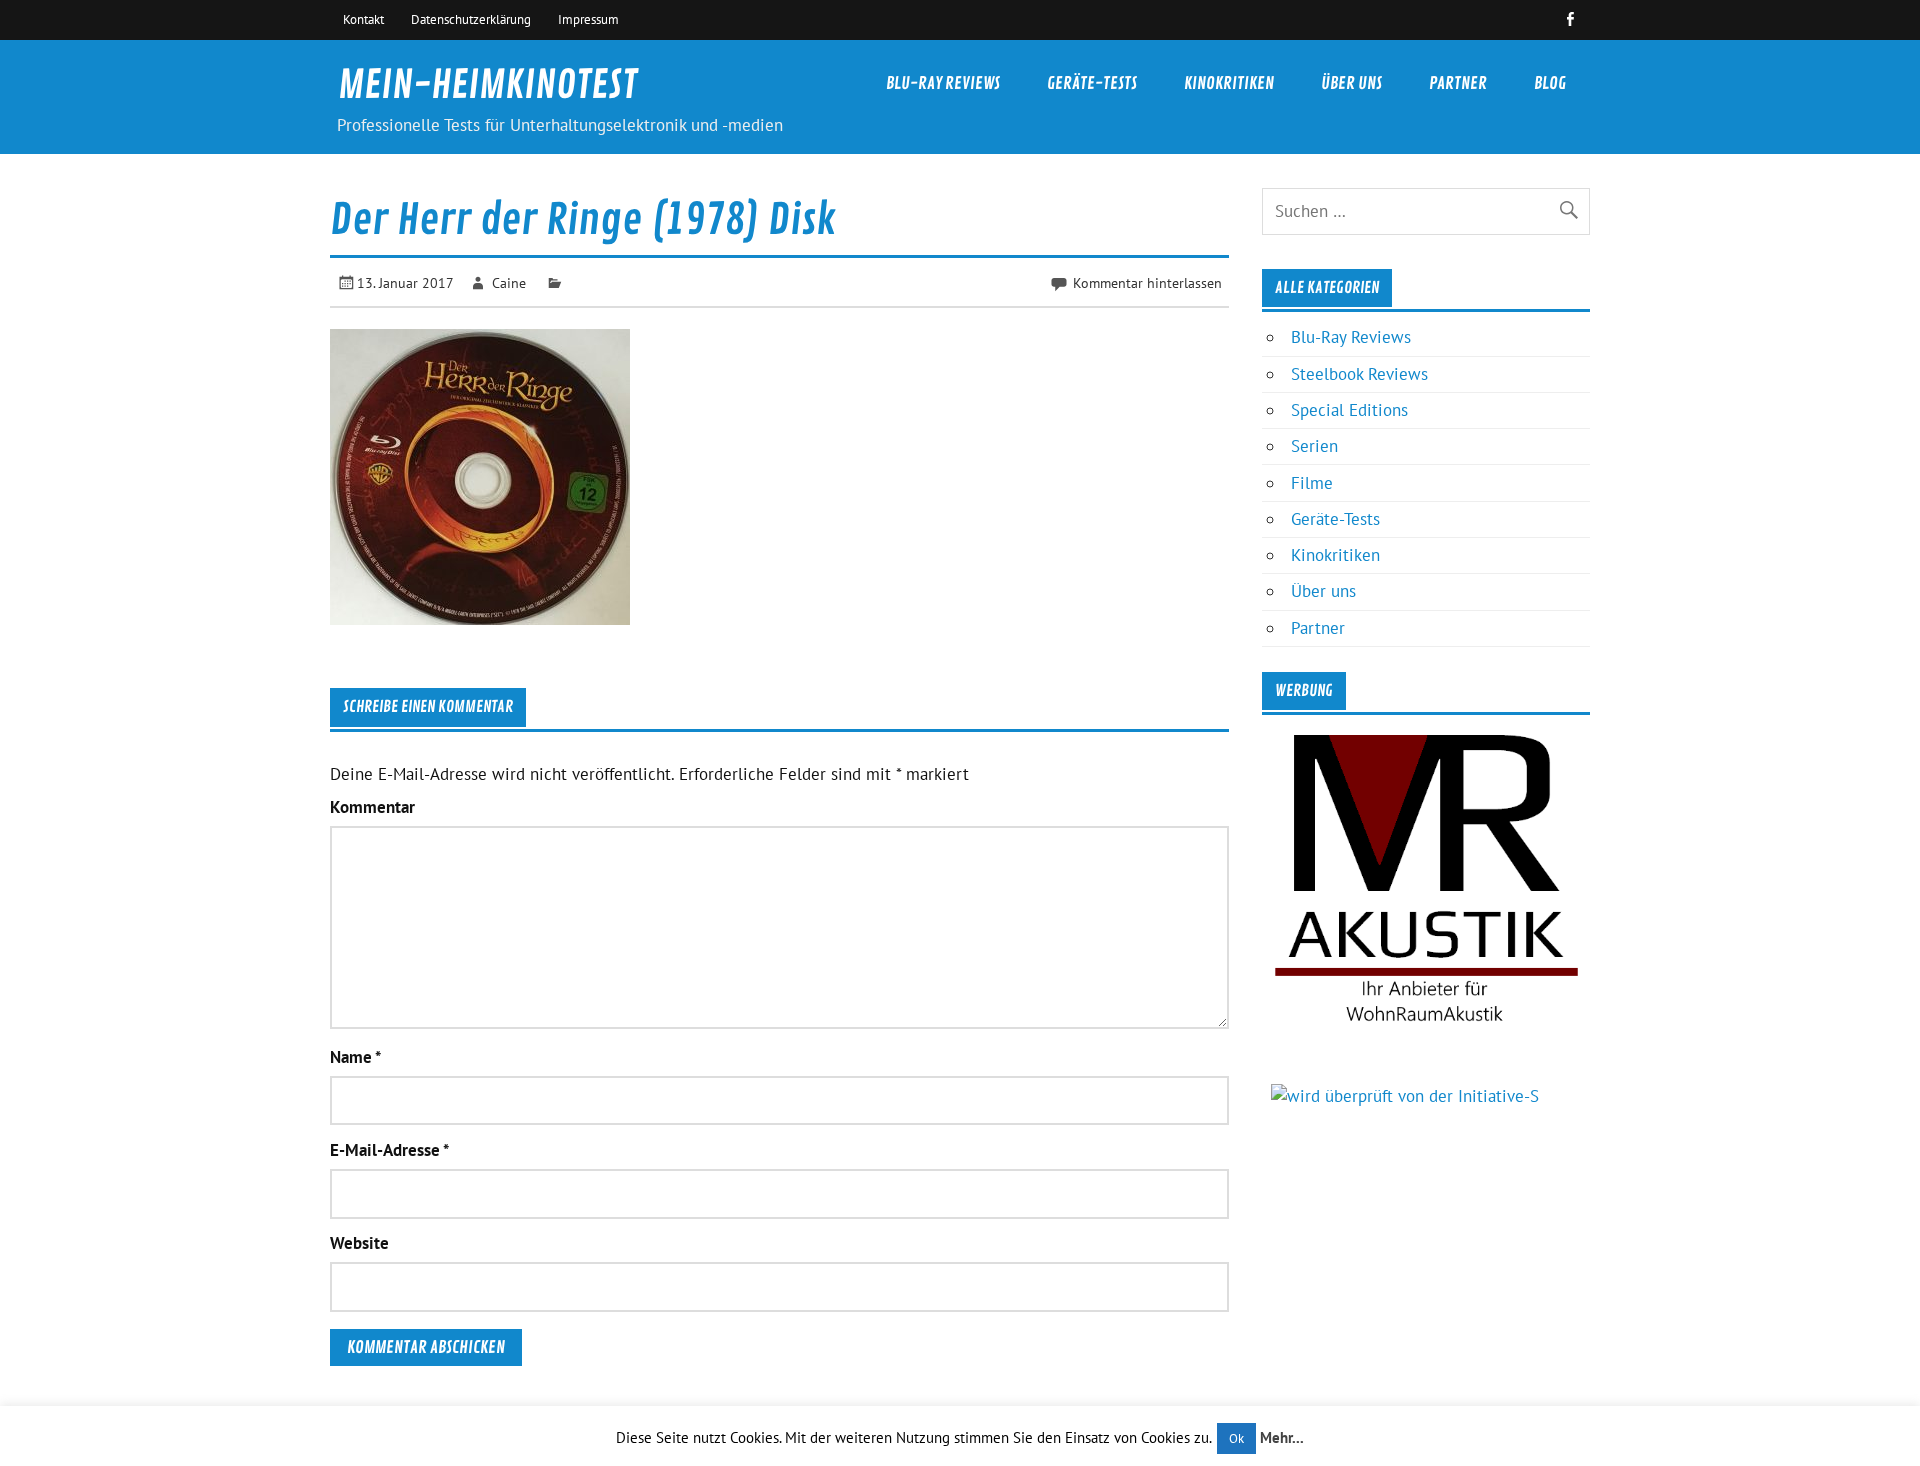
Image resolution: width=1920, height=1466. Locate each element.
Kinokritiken (1229, 83)
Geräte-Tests (1092, 83)
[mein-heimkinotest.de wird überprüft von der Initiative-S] (1405, 1096)
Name (355, 1057)
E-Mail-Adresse (389, 1150)
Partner (1458, 83)
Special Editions (1349, 410)
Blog (1550, 83)
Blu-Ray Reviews (943, 83)
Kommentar (372, 807)
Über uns (1351, 83)
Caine (509, 282)
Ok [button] (1236, 1438)
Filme (1312, 483)
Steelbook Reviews (1359, 374)
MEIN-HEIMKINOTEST (487, 85)
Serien (1314, 446)
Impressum (588, 19)
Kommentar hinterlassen (1147, 282)
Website (359, 1243)
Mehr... (1282, 1437)
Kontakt (363, 19)
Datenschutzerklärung (471, 19)
